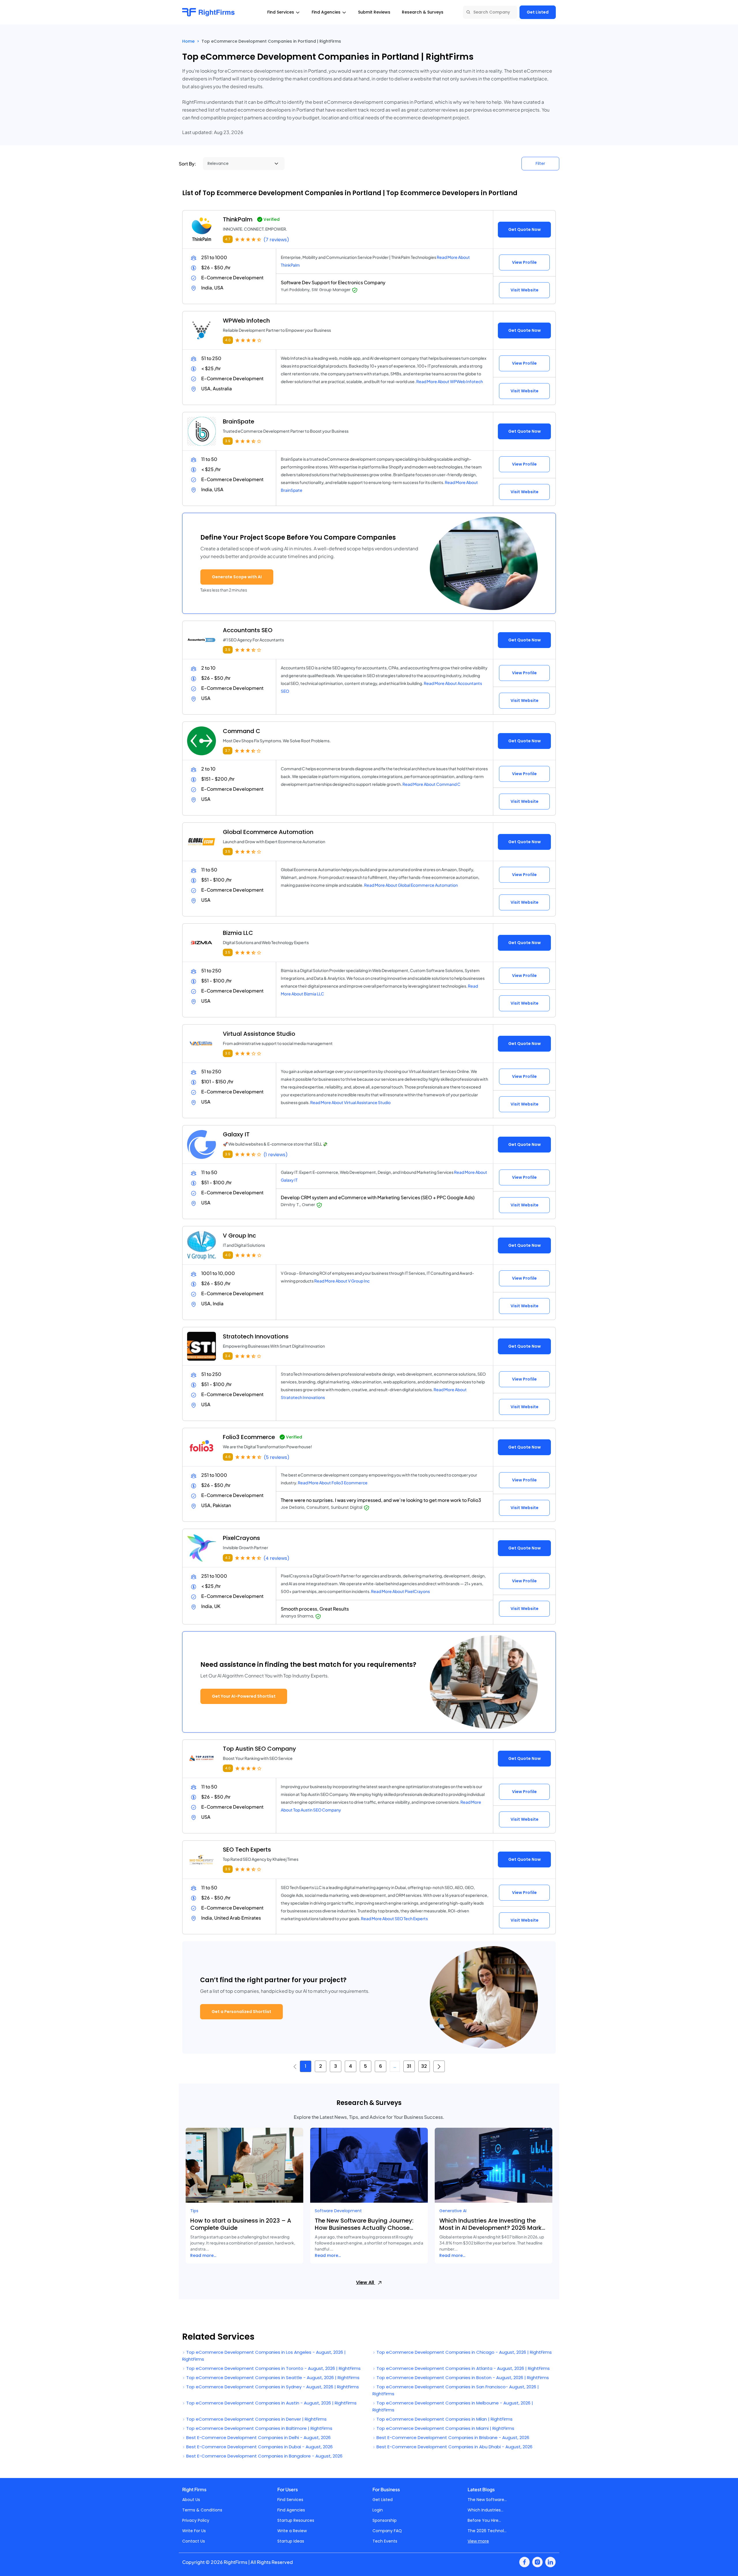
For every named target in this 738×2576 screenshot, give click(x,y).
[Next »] (439, 2066)
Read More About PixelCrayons (400, 1591)
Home (188, 41)
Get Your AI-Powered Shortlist (244, 1696)
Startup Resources (296, 2520)
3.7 (228, 751)
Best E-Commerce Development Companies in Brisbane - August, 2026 (452, 2437)
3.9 (228, 441)
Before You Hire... (484, 2520)
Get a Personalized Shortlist (241, 2012)
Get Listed (538, 12)
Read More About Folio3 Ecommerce (333, 1483)
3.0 (228, 1053)
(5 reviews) (277, 1457)
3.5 (228, 851)
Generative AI (453, 2211)
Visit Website (525, 290)
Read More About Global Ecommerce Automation (411, 885)
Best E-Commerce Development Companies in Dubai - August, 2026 (259, 2447)
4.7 (228, 239)
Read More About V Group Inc (342, 1281)
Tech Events (385, 2541)
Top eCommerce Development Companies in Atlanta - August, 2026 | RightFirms (463, 2368)
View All (366, 2282)
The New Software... (487, 2500)
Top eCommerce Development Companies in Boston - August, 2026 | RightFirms (462, 2378)
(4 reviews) (276, 1558)
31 (409, 2066)
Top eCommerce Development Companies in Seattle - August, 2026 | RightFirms (272, 2378)
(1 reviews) (276, 1155)
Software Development (338, 2211)
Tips (194, 2211)
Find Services (290, 2500)
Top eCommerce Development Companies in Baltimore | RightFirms (259, 2428)
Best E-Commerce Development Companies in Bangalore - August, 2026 (264, 2456)
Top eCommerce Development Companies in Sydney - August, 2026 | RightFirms (272, 2387)
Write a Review (292, 2531)
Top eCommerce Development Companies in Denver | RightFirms (256, 2419)
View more (478, 2541)
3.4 (228, 1356)
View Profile (524, 262)
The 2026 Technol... (487, 2531)
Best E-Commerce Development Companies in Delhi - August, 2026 (258, 2437)
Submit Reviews (374, 12)
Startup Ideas (291, 2541)
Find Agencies (291, 2510)
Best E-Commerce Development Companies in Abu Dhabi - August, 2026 (454, 2447)
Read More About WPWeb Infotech (450, 381)
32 (424, 2066)
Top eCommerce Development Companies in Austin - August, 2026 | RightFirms (271, 2403)
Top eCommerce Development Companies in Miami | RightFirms (445, 2428)
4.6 (228, 1457)
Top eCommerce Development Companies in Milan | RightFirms (444, 2419)
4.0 (228, 340)
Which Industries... (485, 2510)
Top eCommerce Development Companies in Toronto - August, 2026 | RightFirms (273, 2368)
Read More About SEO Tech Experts (394, 1918)
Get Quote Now (525, 229)
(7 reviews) (276, 240)
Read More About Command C (431, 784)
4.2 (228, 1558)
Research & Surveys (423, 12)
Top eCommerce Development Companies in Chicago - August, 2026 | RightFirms (464, 2352)
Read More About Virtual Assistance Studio (350, 1102)
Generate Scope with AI (237, 577)
